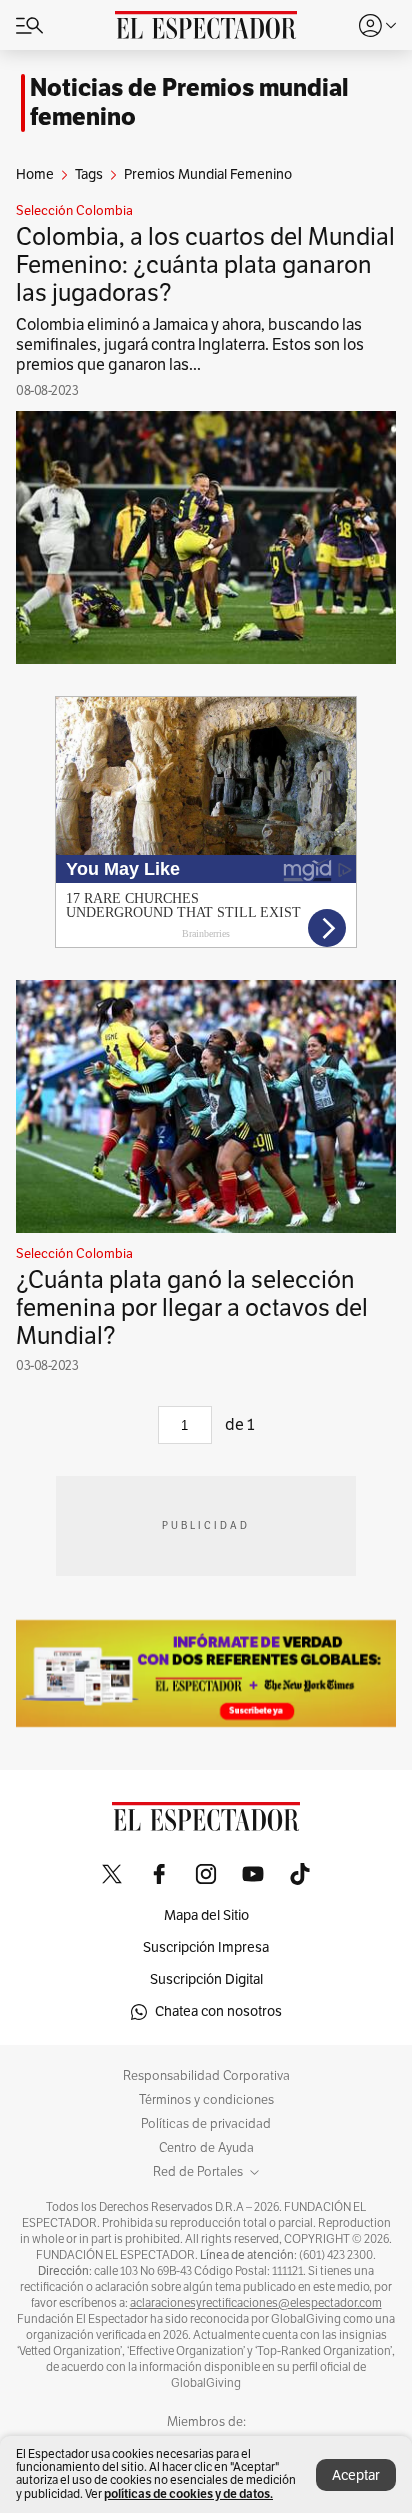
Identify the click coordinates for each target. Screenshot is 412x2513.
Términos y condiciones (206, 2100)
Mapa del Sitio (206, 1915)
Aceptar (356, 2475)
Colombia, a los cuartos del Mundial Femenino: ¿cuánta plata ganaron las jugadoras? (205, 265)
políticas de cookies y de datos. (188, 2493)
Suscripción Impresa (206, 1947)
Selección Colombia (74, 211)
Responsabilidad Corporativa (206, 2076)
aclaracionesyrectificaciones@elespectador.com (256, 2303)
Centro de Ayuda (206, 2148)
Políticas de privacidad (206, 2124)
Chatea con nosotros (218, 2011)
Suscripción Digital (206, 1979)
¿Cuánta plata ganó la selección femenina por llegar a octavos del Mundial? (192, 1308)
